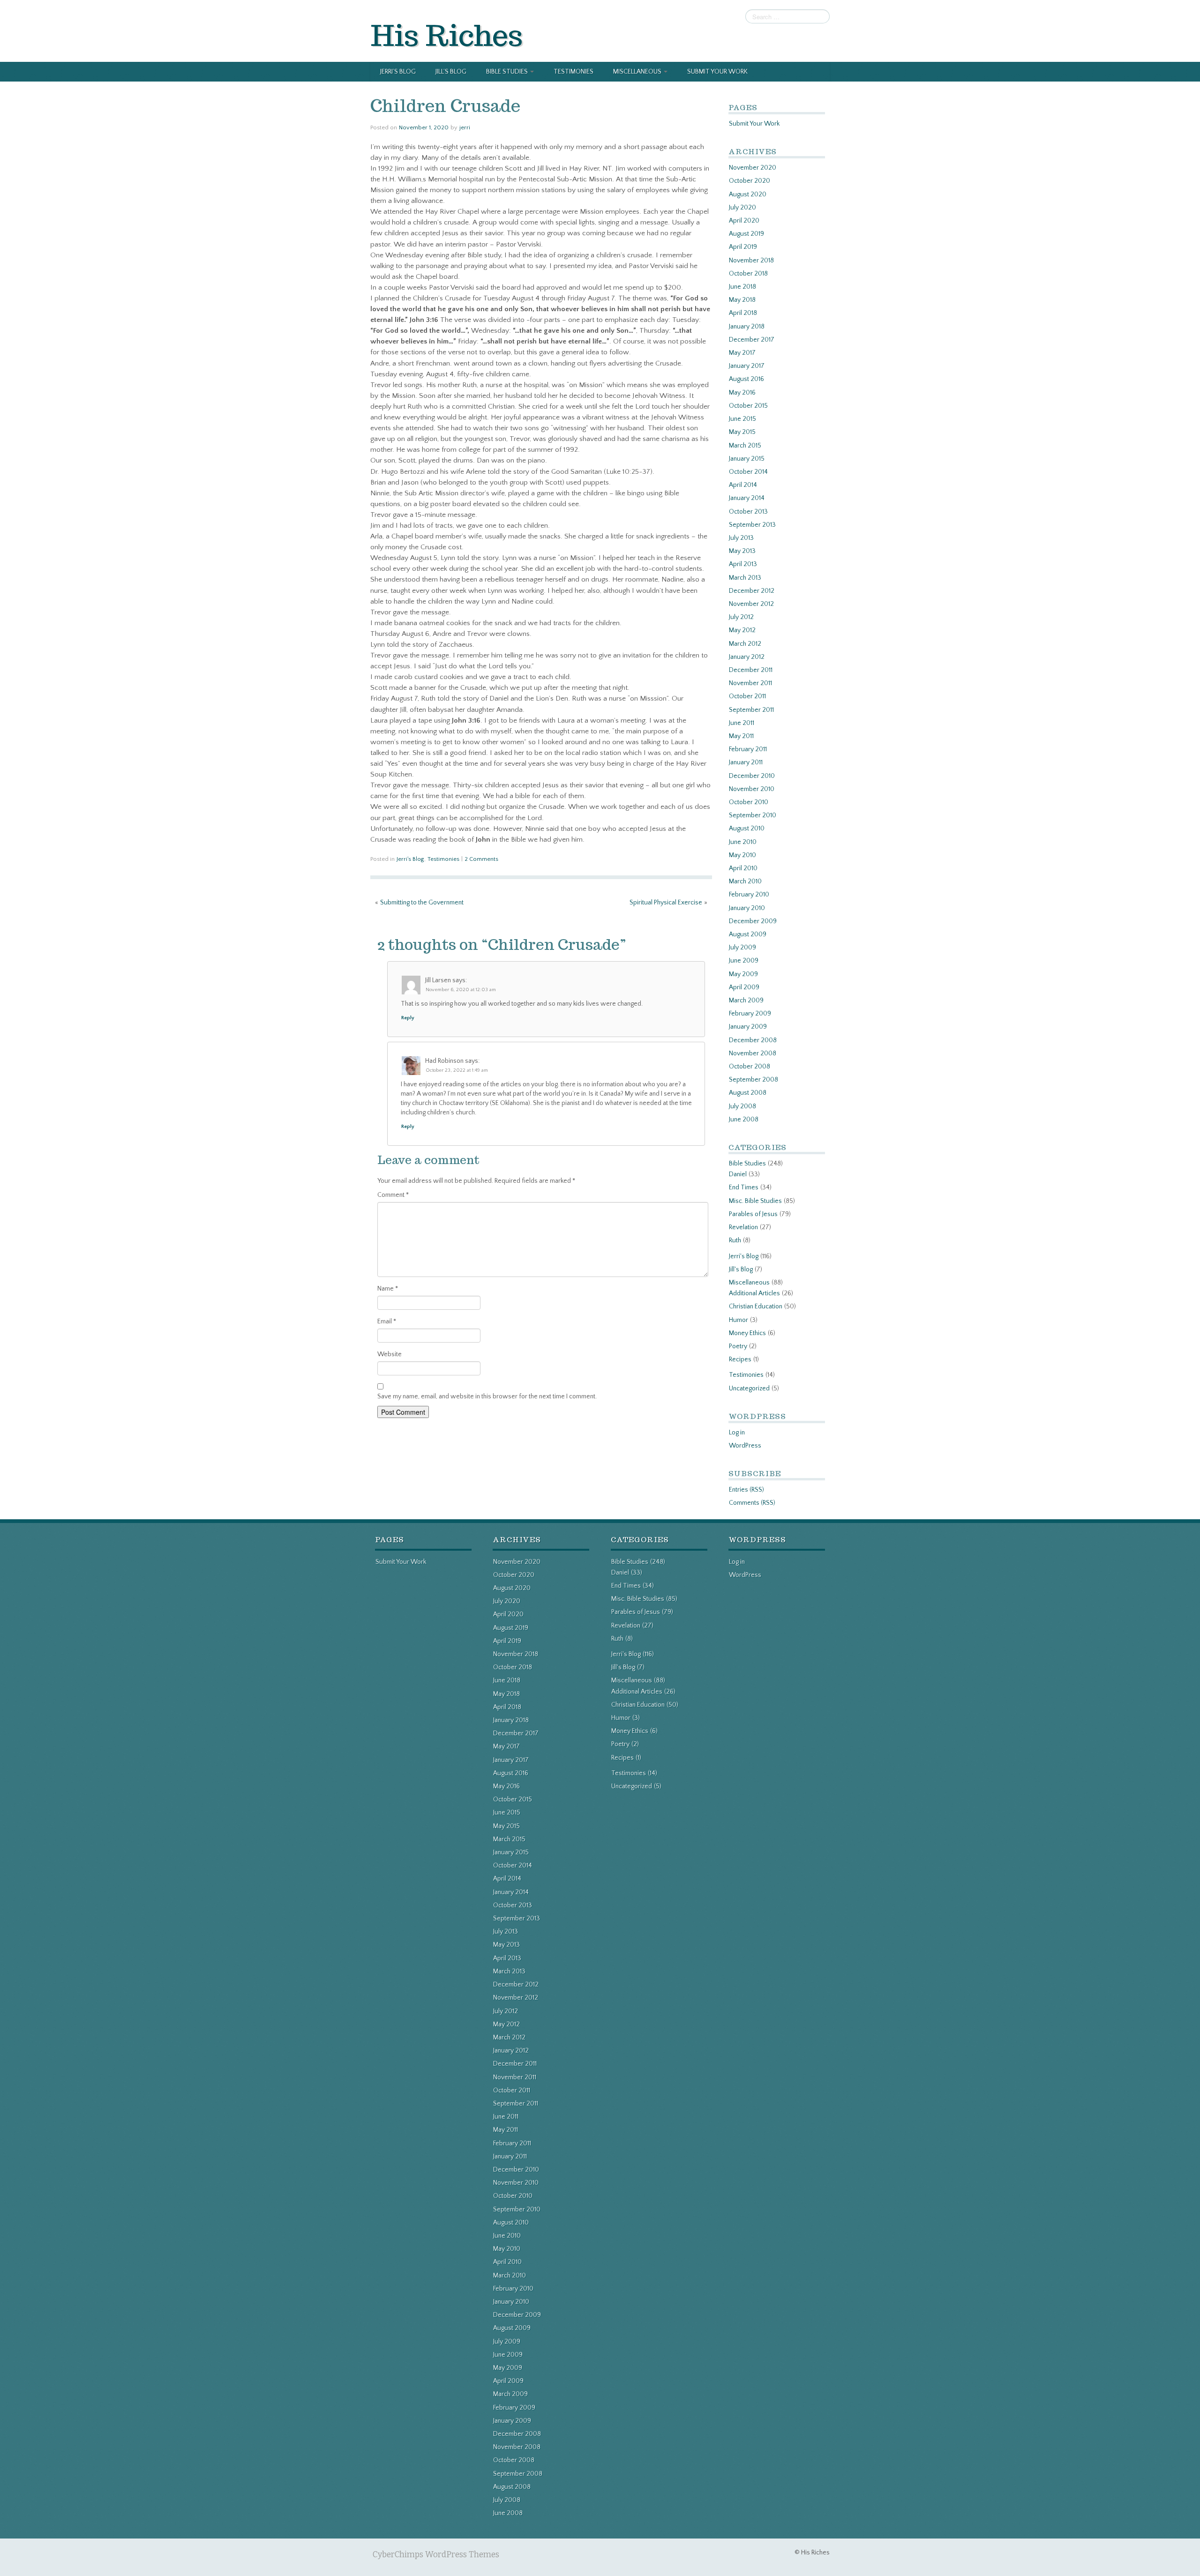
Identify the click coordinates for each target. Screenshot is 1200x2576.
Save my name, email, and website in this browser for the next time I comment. (487, 1396)
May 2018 (742, 300)
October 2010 (749, 802)
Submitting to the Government (422, 903)
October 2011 (747, 696)
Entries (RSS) (746, 1490)
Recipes (740, 1359)
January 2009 (748, 1027)
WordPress (745, 1446)
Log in (737, 1433)
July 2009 (742, 948)
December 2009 (753, 921)
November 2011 (750, 683)
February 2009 (750, 1014)
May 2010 (742, 855)
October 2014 (748, 472)
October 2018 (748, 274)
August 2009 (748, 934)
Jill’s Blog (451, 72)
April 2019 (743, 247)
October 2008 (750, 1067)
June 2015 (742, 419)
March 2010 (745, 881)
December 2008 (753, 1040)
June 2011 (742, 723)
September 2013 (752, 525)
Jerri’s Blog (398, 72)
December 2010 (752, 776)
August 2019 (746, 234)
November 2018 (751, 261)
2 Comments (481, 859)
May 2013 (742, 551)
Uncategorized (749, 1389)
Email (387, 1322)
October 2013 (748, 512)
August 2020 (748, 194)
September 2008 (754, 1080)
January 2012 (747, 657)
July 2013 (741, 538)
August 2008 (748, 1093)
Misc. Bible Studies (755, 1201)
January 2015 (747, 459)
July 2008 (742, 1106)
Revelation (743, 1227)
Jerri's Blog (410, 859)
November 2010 (752, 789)
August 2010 (747, 829)
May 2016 (742, 393)
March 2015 (745, 446)
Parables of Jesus (753, 1214)
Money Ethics (747, 1333)
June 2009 (744, 961)
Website (390, 1354)
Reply (408, 1018)
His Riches (447, 35)
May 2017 (742, 353)
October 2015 (748, 406)
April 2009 (744, 987)
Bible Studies (508, 72)
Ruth (735, 1240)
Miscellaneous (638, 72)
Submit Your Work (717, 72)
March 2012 (745, 644)
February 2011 (748, 749)
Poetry (738, 1346)
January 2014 (747, 498)
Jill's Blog (741, 1269)
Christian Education (756, 1307)
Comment (393, 1195)
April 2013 (743, 564)
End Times (744, 1187)
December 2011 (751, 670)
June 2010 (743, 842)
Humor (739, 1320)
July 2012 (741, 617)
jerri (465, 127)
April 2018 (743, 313)
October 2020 (750, 181)
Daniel (738, 1174)
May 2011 (741, 736)
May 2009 (743, 974)
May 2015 (742, 432)
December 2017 (752, 340)
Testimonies (574, 72)
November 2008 (753, 1053)
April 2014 (743, 485)
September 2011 (751, 710)
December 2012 (752, 591)
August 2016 (746, 379)
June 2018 (742, 287)
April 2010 (743, 868)
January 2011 (746, 762)
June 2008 (744, 1120)
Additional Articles (754, 1293)
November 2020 (753, 168)
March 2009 (746, 1001)
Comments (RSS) (752, 1503)
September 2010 (753, 815)
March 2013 (745, 578)
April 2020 (744, 221)
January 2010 (747, 908)
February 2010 (749, 895)
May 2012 (742, 630)
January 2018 (747, 327)
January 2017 (747, 366)
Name (388, 1289)
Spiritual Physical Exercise (666, 903)
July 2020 (742, 208)
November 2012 (751, 604)
